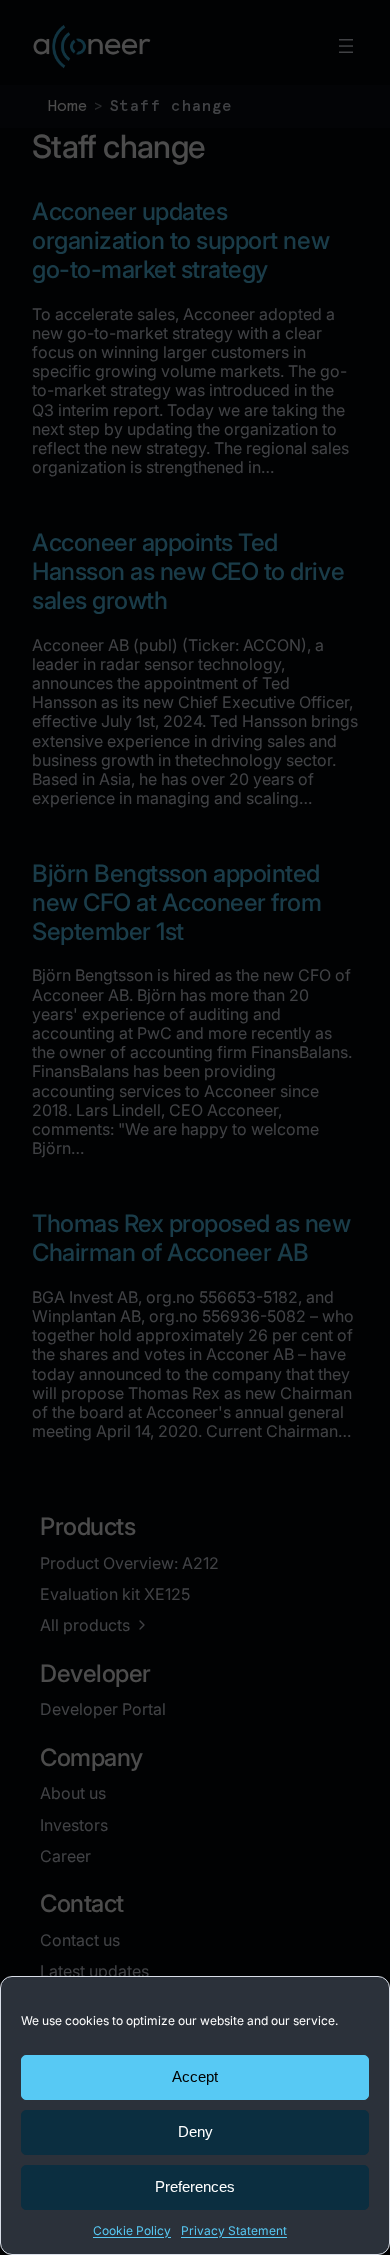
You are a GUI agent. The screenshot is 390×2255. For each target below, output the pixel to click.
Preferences (195, 2186)
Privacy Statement (234, 2230)
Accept (195, 2076)
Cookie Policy (132, 2230)
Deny (195, 2131)
